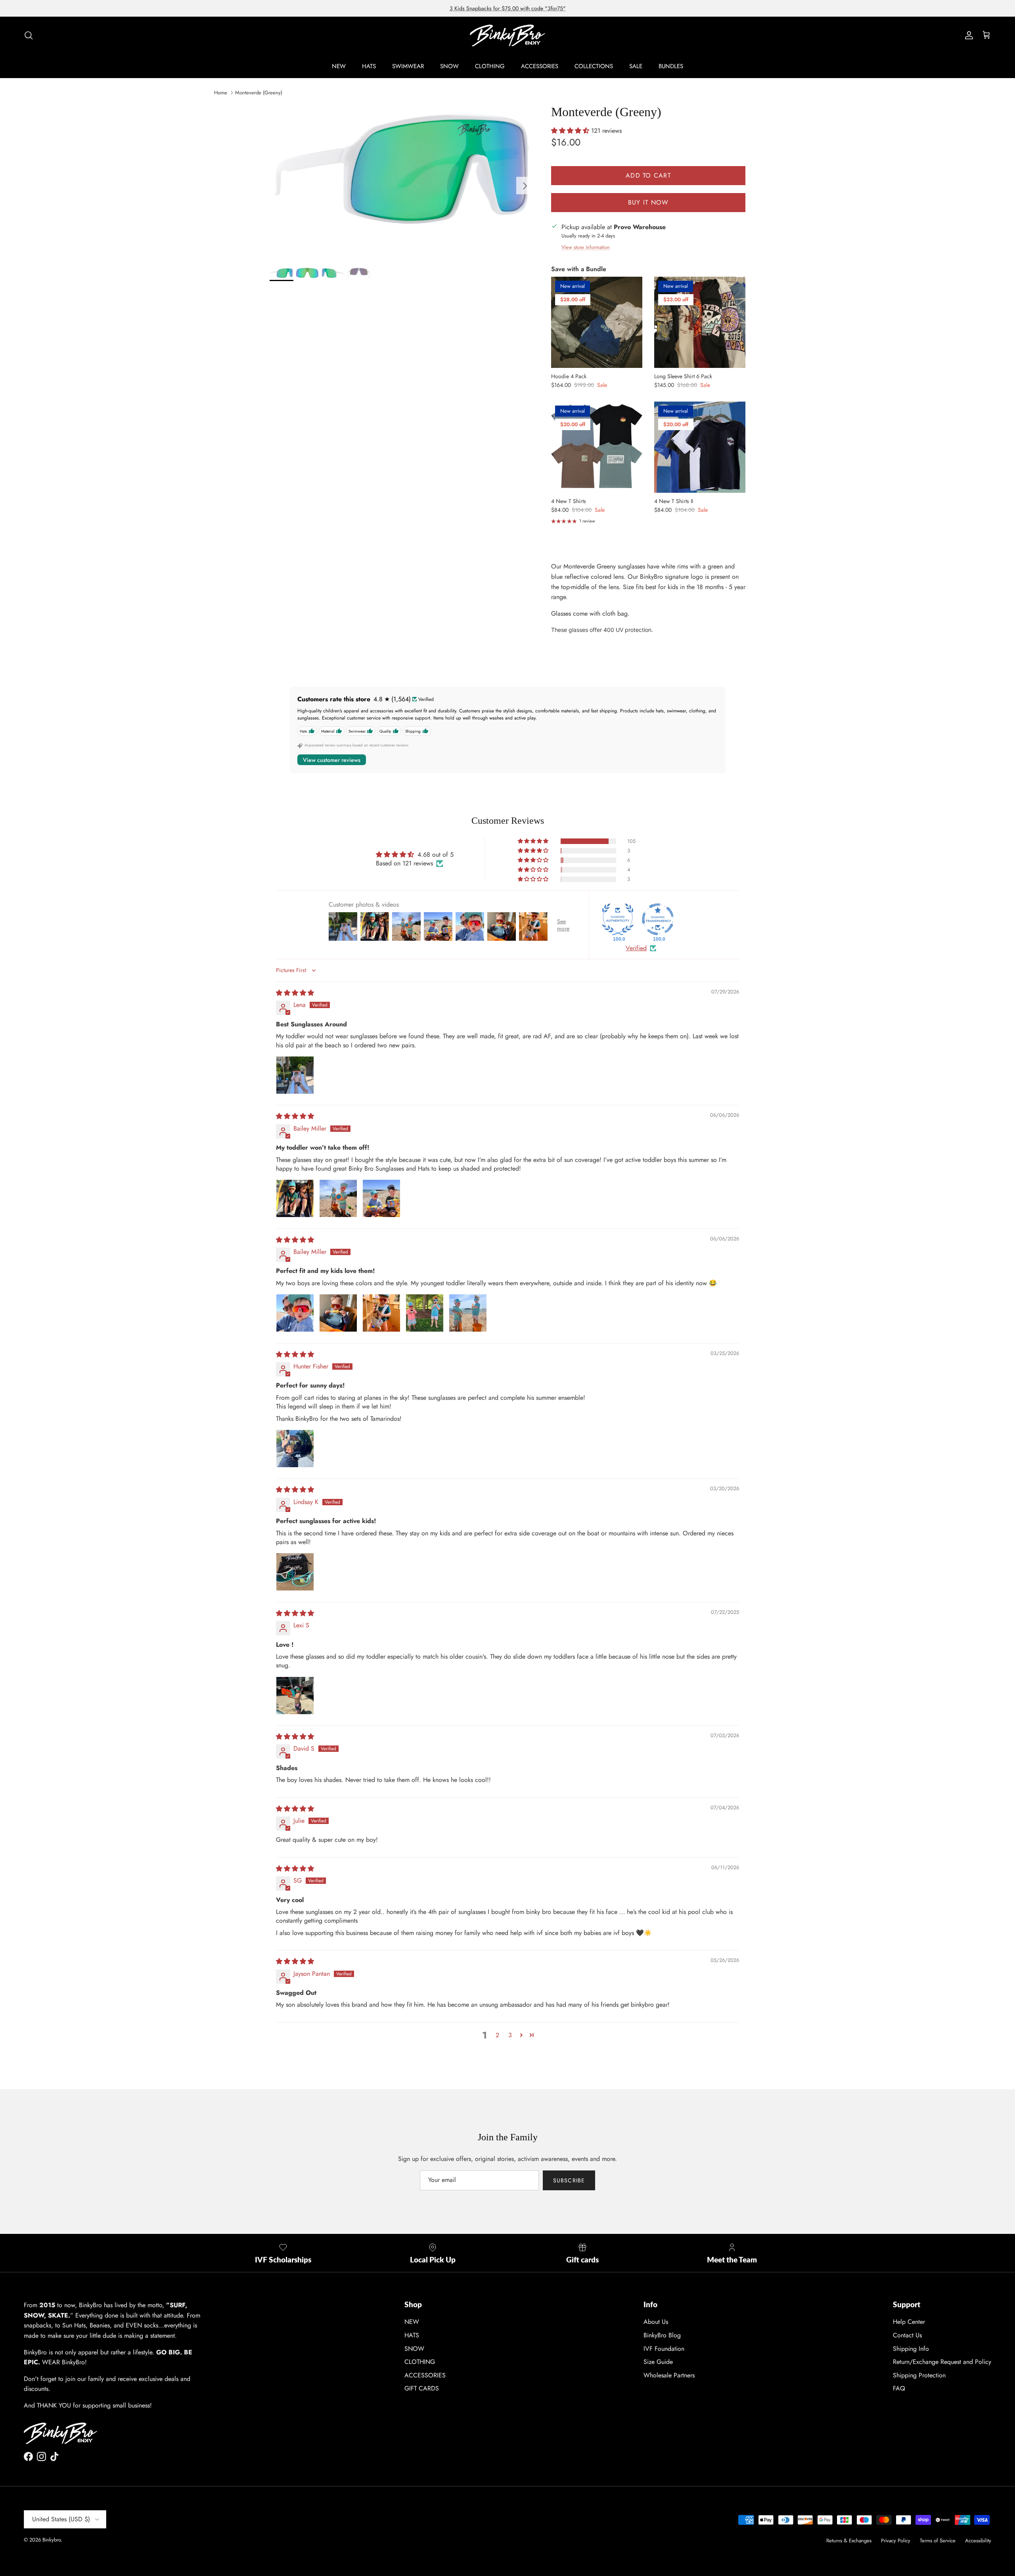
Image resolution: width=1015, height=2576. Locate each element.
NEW (339, 66)
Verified (636, 948)
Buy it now (648, 202)
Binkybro (52, 2540)
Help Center (909, 2322)
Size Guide (658, 2362)
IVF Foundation (664, 2349)
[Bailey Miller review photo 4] (425, 1313)
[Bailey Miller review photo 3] (381, 1198)
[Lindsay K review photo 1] (295, 1572)
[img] (295, 993)
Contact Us (907, 2335)
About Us (656, 2322)
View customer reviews (332, 760)
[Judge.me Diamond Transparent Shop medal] (658, 919)
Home (221, 93)
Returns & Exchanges (849, 2541)
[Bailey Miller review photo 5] (468, 1313)
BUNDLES (671, 66)
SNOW (449, 66)
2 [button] (497, 2035)
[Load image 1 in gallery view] (402, 182)
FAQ (899, 2388)
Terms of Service (938, 2541)
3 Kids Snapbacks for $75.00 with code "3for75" (508, 8)
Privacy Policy (896, 2541)
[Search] (29, 35)
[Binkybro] (507, 35)
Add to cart (648, 175)
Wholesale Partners (669, 2375)
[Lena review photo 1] (295, 1075)
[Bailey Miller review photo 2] (338, 1198)
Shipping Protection (919, 2375)
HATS (369, 66)
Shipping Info (911, 2349)
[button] (571, 131)
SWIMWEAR (408, 66)
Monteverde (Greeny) (259, 93)
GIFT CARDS (422, 2388)
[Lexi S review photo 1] (295, 1696)
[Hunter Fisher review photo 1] (295, 1449)
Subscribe (569, 2180)
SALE (636, 66)
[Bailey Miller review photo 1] (295, 1198)
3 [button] (510, 2035)
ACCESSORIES (540, 66)
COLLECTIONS (594, 66)
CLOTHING (490, 66)
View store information (586, 247)
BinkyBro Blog (662, 2335)
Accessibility (978, 2541)
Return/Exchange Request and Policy (942, 2362)
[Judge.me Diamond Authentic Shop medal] (618, 919)
